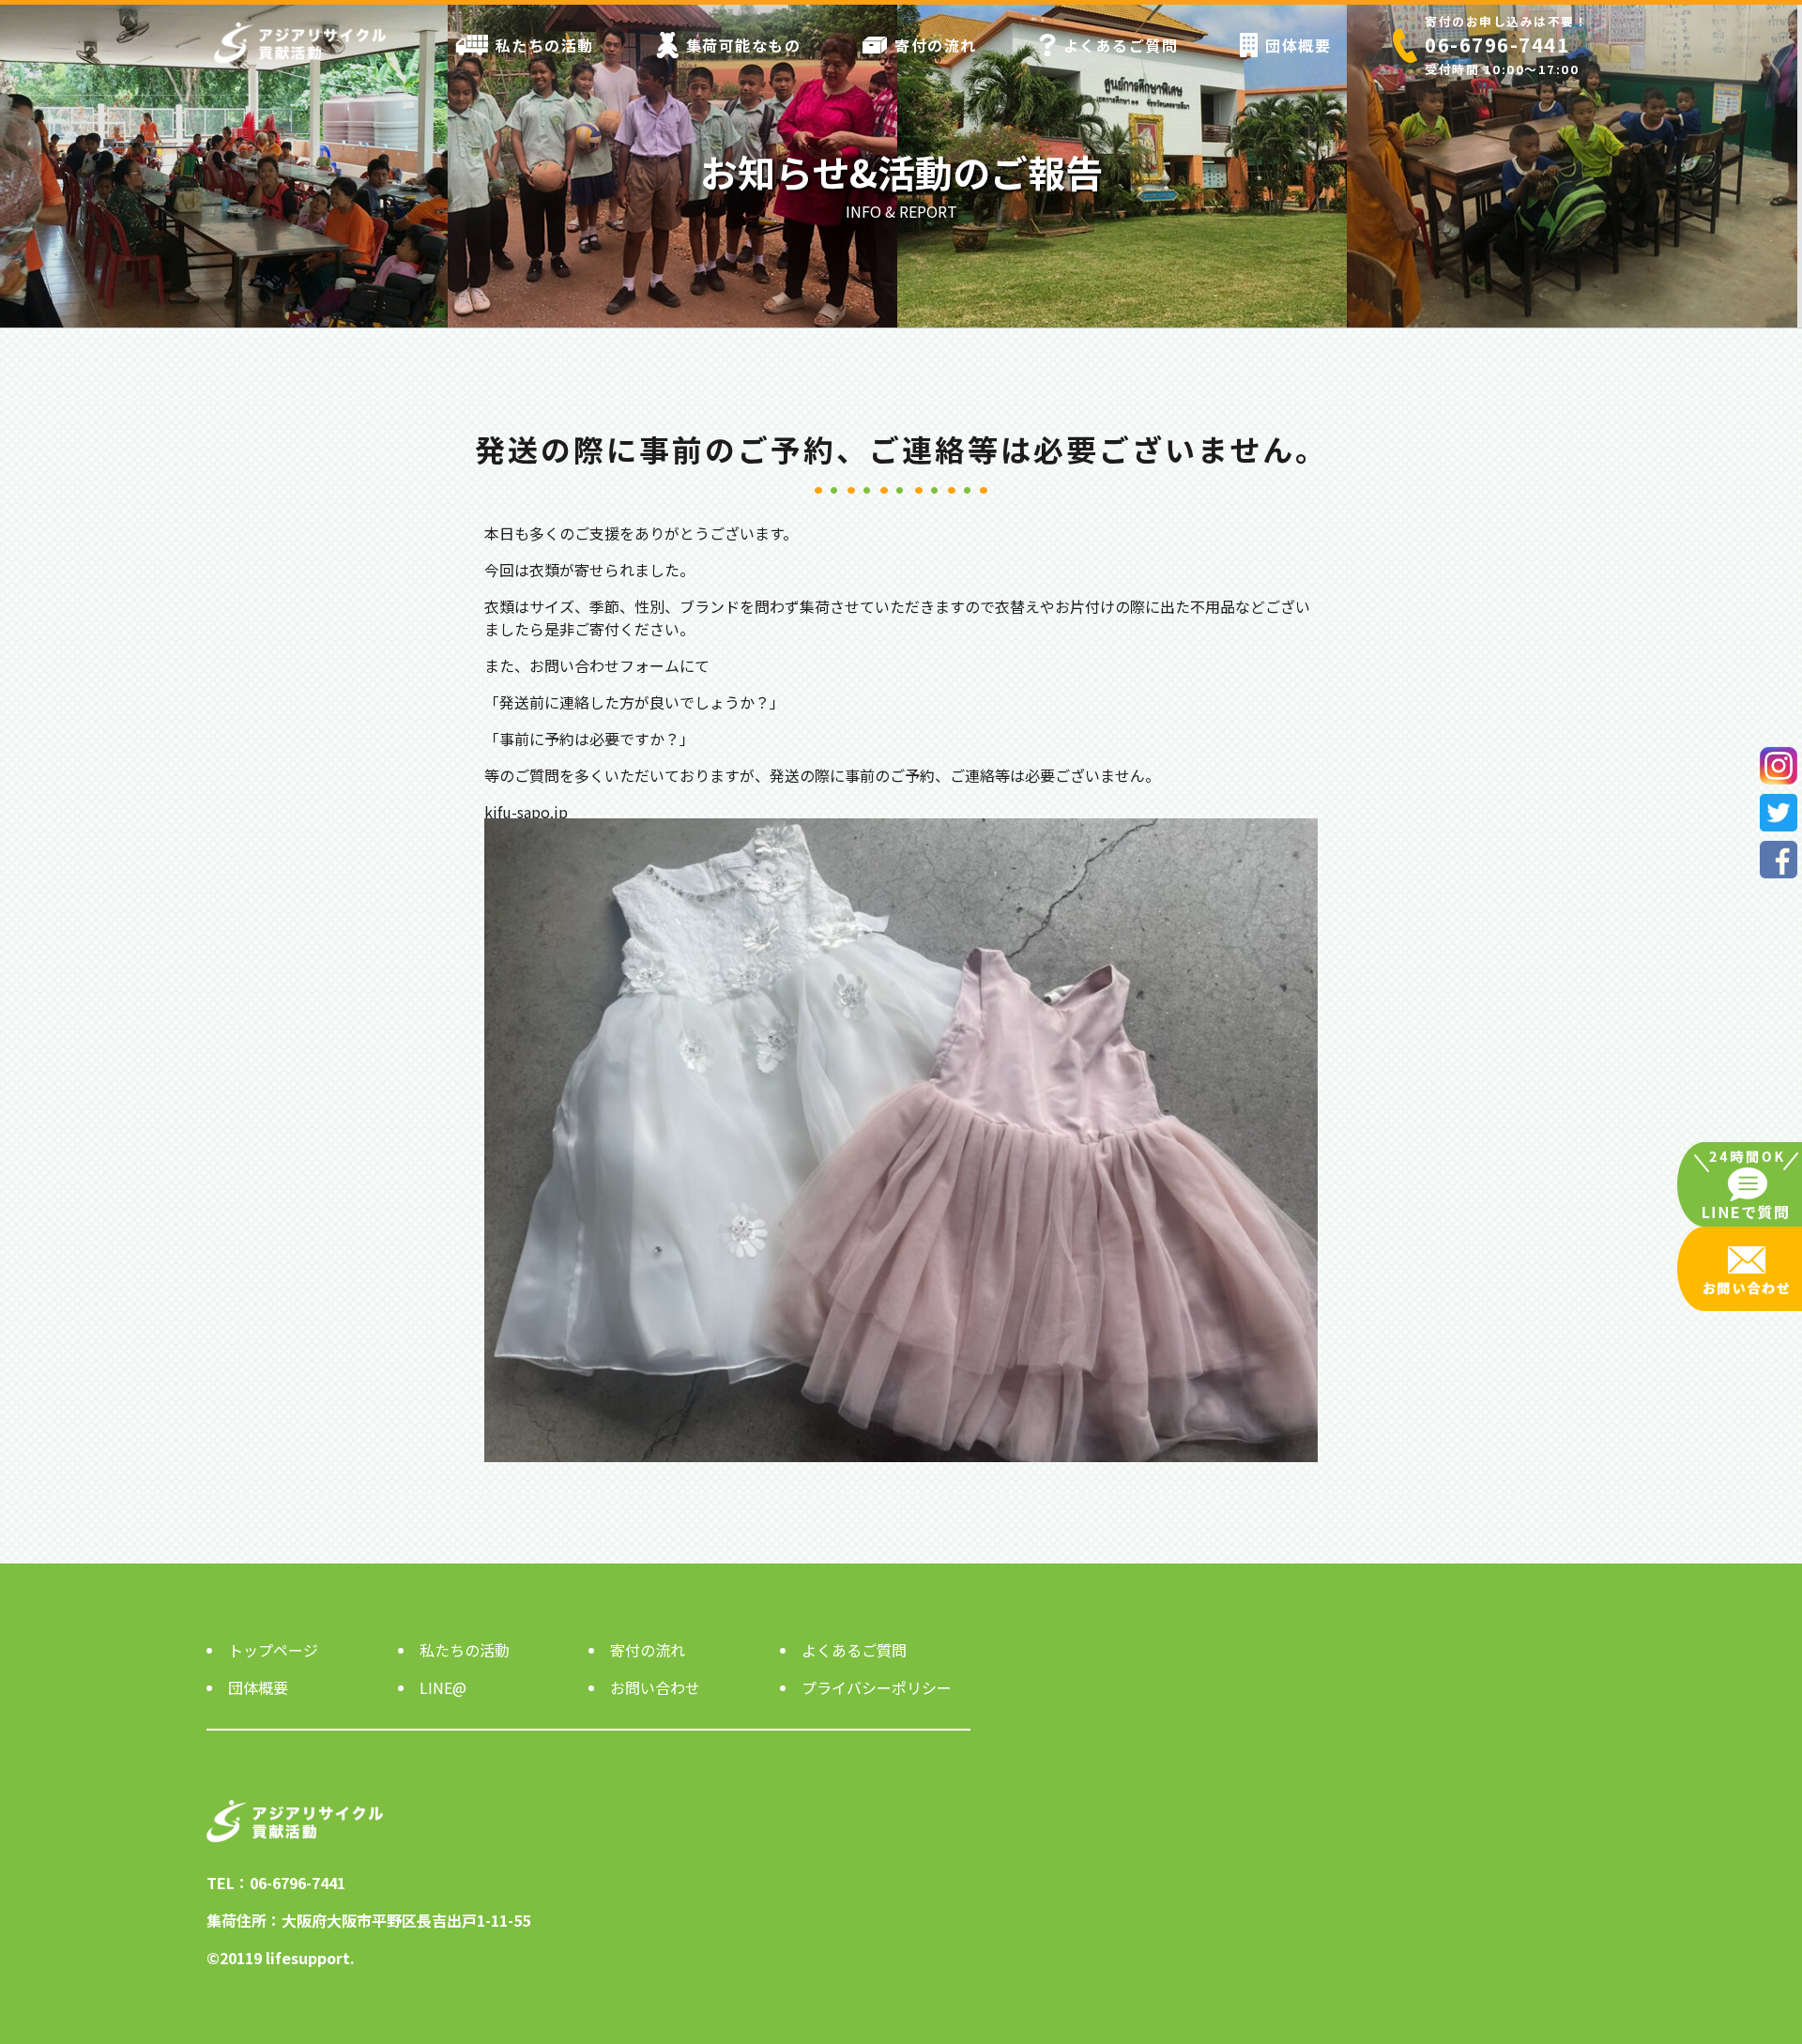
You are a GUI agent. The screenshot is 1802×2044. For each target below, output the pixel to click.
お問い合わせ (655, 1687)
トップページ (273, 1650)
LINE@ (443, 1687)
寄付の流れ (936, 45)
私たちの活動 (545, 45)
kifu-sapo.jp (526, 812)
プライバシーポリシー (877, 1687)
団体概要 (1298, 45)
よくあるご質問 (1121, 45)
